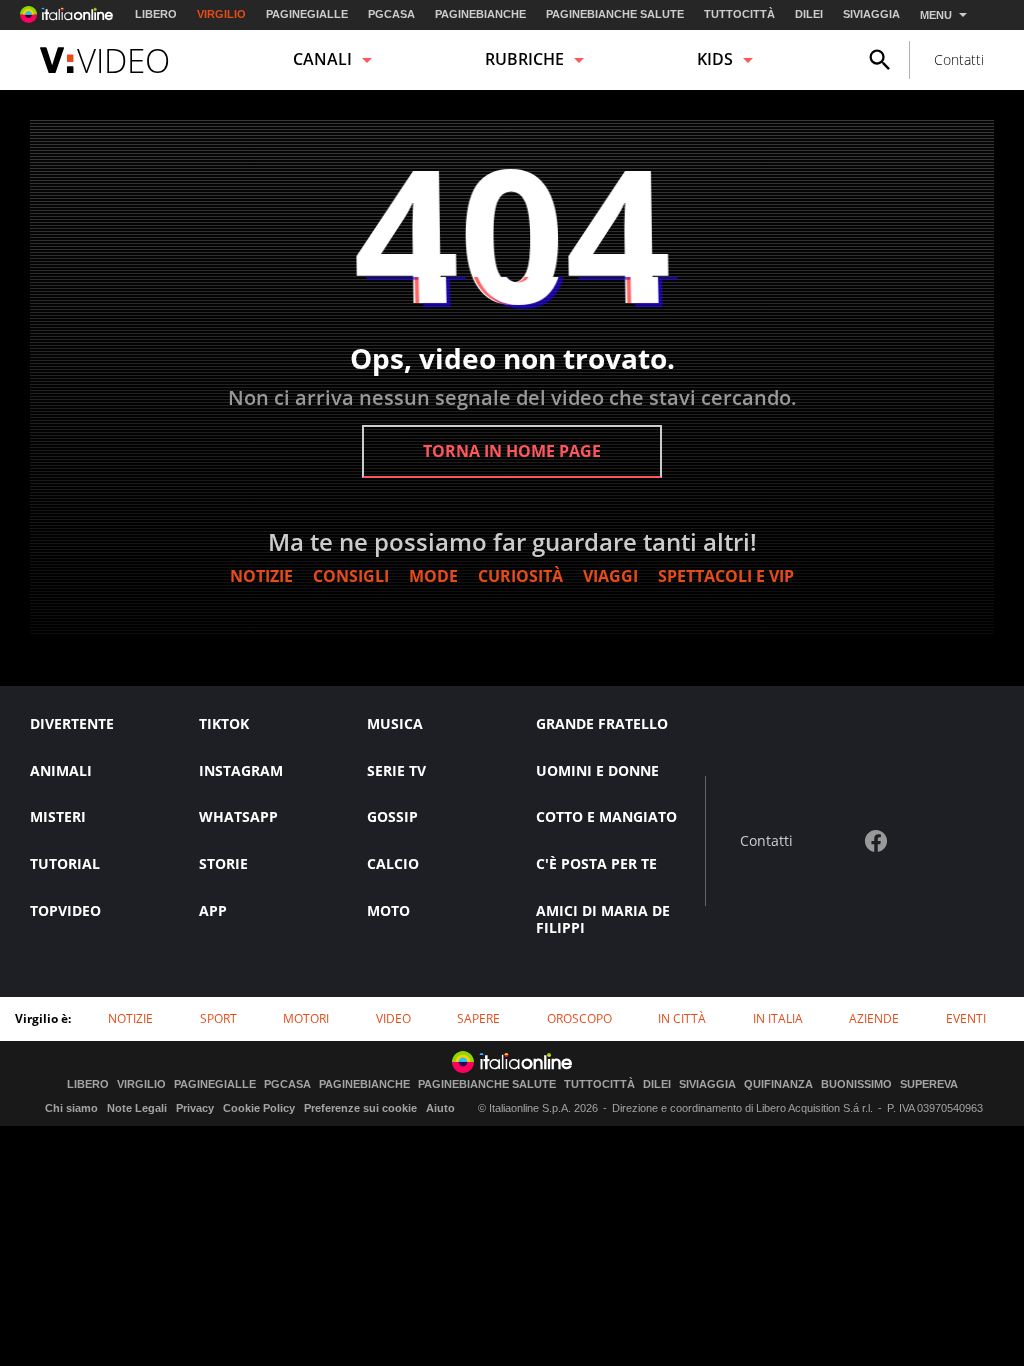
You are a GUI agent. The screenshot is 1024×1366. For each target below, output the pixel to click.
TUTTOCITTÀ (739, 14)
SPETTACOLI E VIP (726, 576)
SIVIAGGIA (871, 14)
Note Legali (137, 1108)
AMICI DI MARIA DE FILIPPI (603, 919)
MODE (433, 576)
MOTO (388, 910)
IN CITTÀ (682, 1018)
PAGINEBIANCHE (480, 14)
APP (213, 910)
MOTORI (306, 1018)
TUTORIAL (65, 863)
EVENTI (966, 1018)
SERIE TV (396, 770)
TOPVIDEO (65, 910)
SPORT (218, 1018)
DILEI (809, 14)
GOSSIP (392, 816)
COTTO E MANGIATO (606, 816)
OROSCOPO (579, 1018)
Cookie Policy (259, 1108)
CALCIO (393, 863)
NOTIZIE (261, 576)
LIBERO (156, 14)
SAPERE (478, 1018)
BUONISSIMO (856, 1084)
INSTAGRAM (241, 770)
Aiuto (440, 1108)
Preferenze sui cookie (360, 1108)
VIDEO (393, 1018)
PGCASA (391, 14)
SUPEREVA (929, 1084)
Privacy (195, 1108)
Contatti (959, 59)
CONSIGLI (351, 576)
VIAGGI (610, 576)
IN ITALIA (778, 1018)
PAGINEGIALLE (307, 14)
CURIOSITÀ (520, 576)
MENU (936, 15)
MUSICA (395, 723)
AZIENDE (874, 1018)
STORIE (223, 863)
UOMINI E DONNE (597, 770)
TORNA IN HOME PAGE (512, 451)
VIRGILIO (221, 14)
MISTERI (58, 816)
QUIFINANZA (778, 1084)
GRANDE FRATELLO (602, 723)
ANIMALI (61, 770)
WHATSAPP (238, 816)
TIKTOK (224, 723)
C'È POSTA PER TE (596, 863)
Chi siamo (71, 1108)
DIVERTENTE (72, 723)
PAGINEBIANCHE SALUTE (615, 14)
